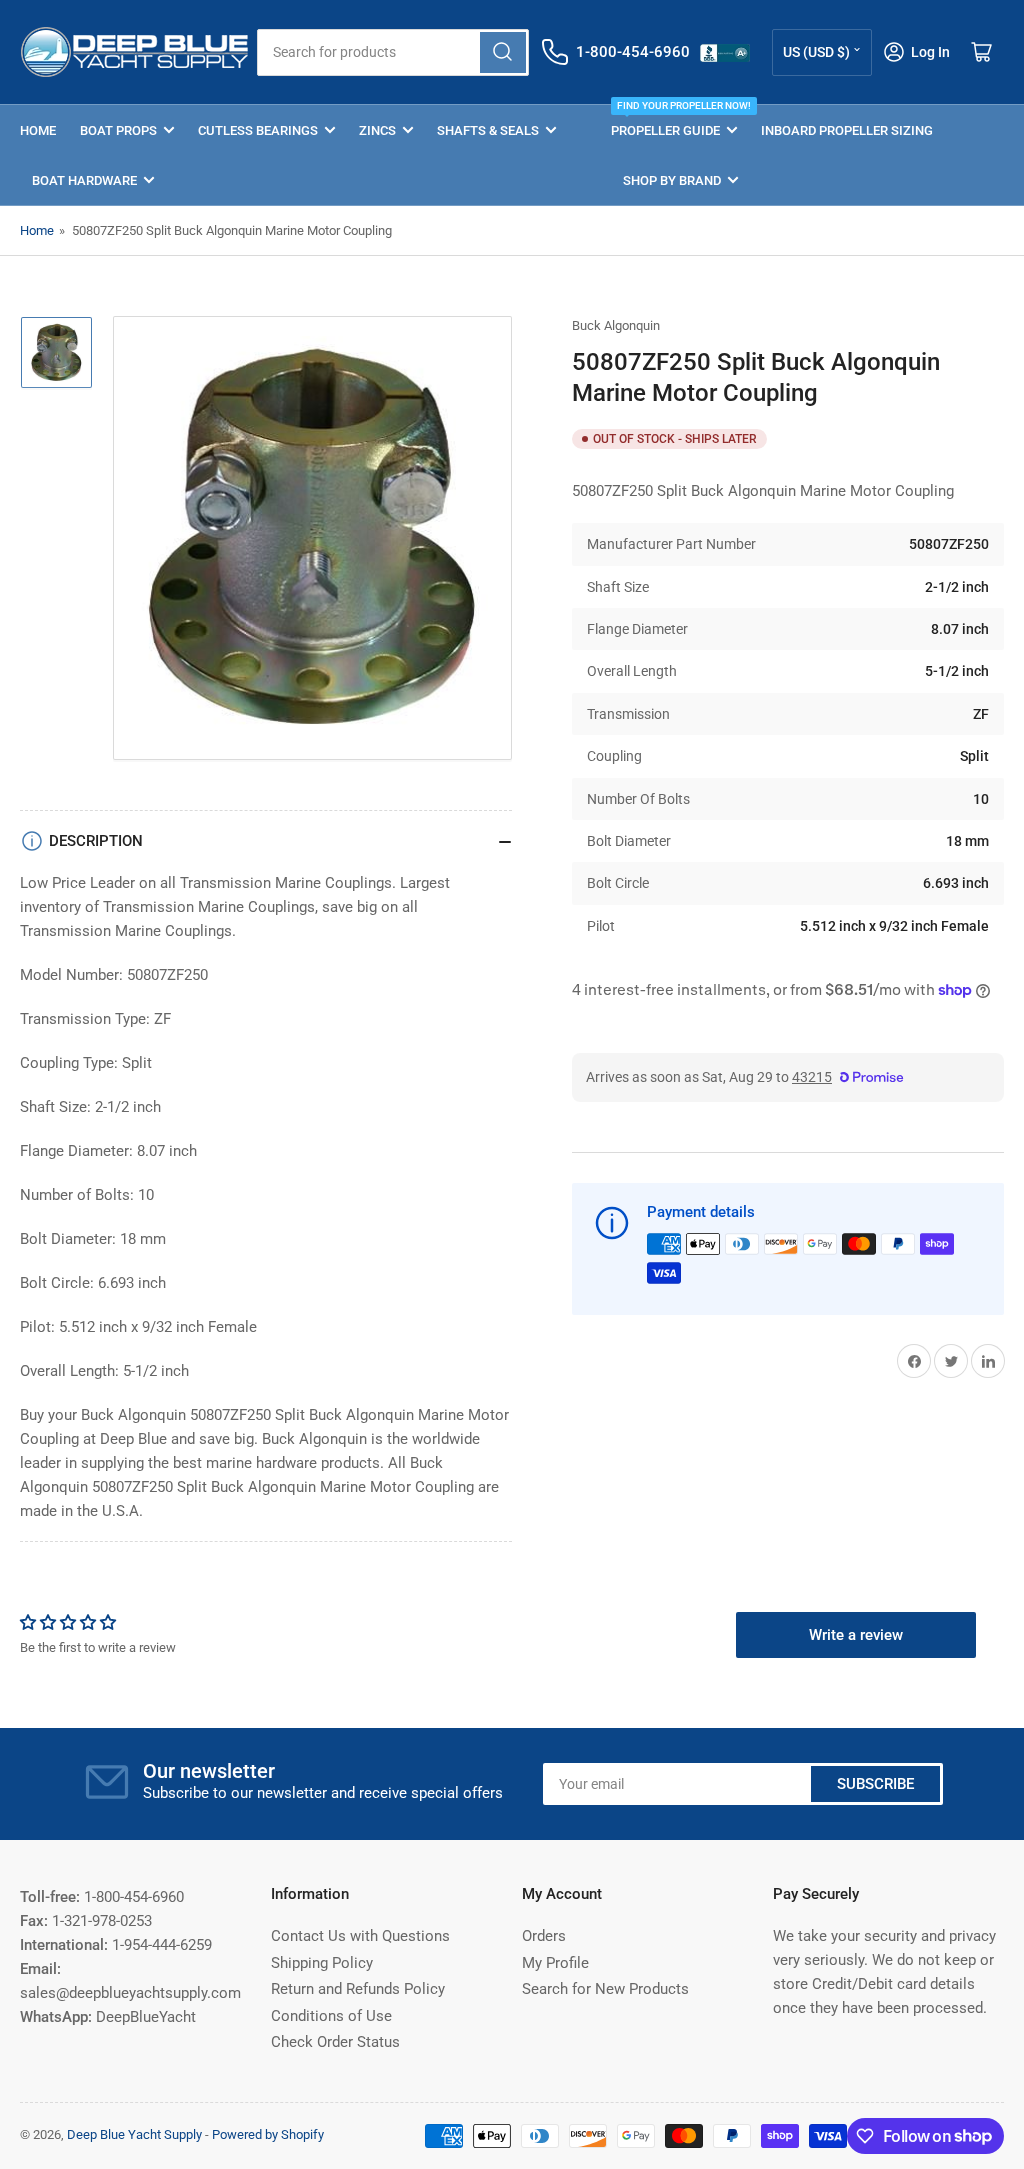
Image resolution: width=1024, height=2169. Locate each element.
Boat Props (118, 130)
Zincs (377, 130)
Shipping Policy (322, 1963)
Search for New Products (605, 1989)
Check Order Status (335, 2042)
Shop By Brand (672, 180)
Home (38, 130)
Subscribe (875, 1784)
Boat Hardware (84, 180)
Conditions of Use (331, 2016)
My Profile (555, 1963)
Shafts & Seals (488, 130)
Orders (544, 1936)
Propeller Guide (674, 121)
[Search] (503, 52)
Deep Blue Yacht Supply (134, 2134)
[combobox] (393, 52)
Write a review (856, 1635)
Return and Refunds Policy (358, 1989)
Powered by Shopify (268, 2134)
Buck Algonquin (616, 325)
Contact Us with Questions (360, 1936)
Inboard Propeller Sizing (847, 130)
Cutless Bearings (258, 130)
